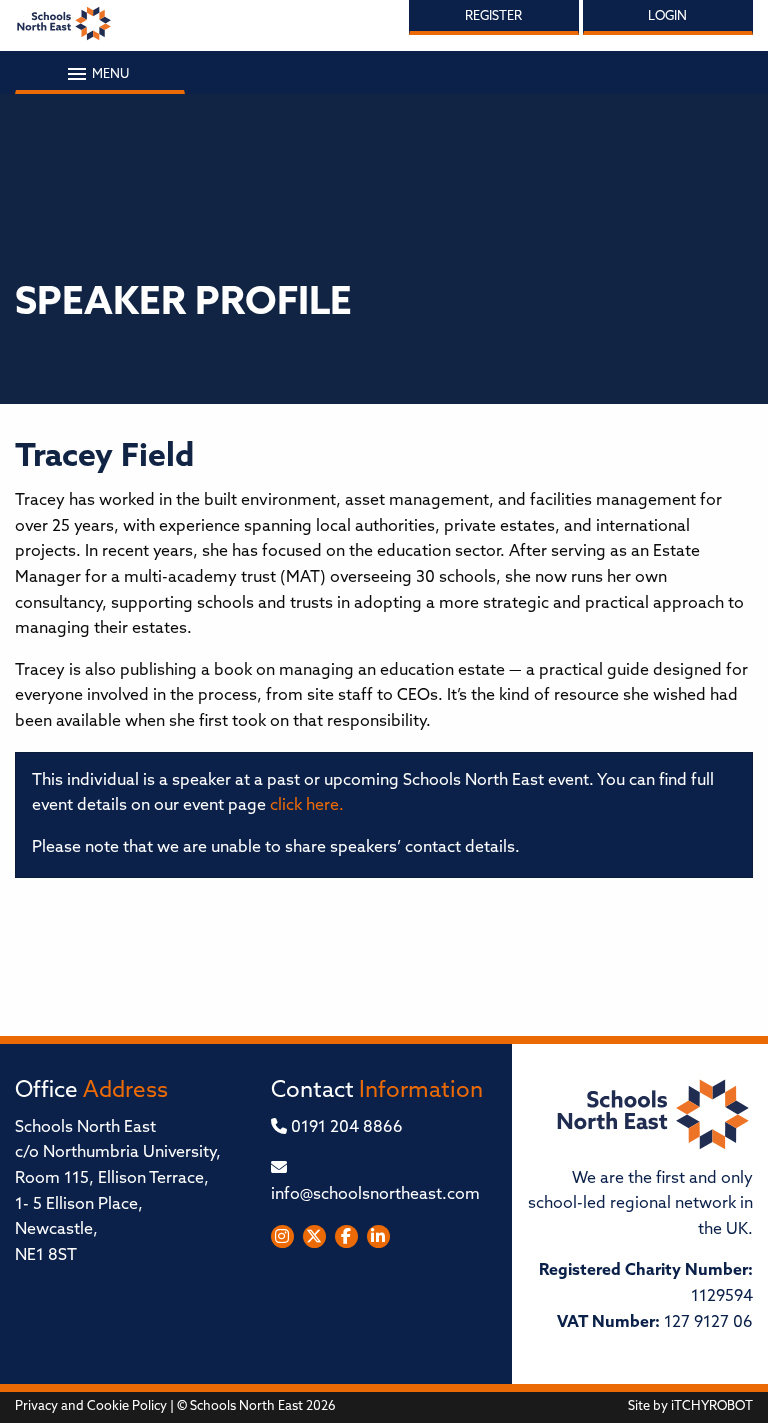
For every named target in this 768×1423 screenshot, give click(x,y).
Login (667, 16)
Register (493, 16)
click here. (307, 806)
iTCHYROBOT (712, 1406)
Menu (109, 74)
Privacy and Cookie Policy (91, 1406)
